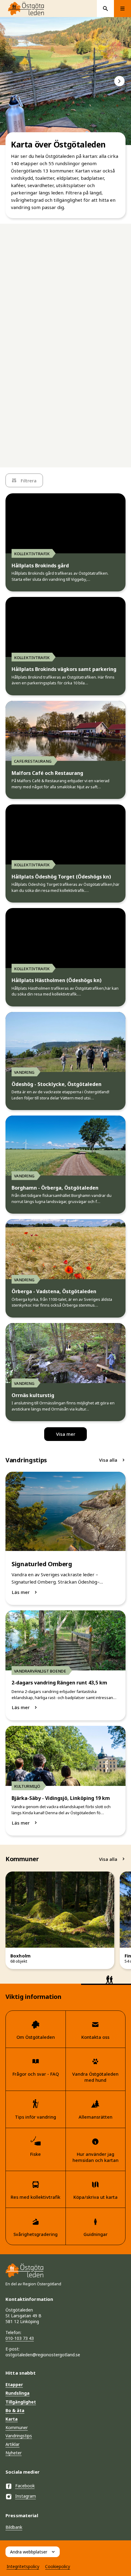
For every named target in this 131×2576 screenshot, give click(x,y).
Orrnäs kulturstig (33, 1395)
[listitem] (65, 81)
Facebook (25, 2486)
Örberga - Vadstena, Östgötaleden (54, 1292)
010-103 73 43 (20, 2338)
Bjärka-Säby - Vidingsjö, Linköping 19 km (61, 1798)
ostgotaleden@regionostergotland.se (43, 2355)
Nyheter (14, 2453)
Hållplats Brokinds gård (40, 566)
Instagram (26, 2496)
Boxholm (20, 1956)
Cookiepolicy (58, 2566)
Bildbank (14, 2527)
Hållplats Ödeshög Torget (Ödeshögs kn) (61, 877)
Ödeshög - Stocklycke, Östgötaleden (57, 1084)
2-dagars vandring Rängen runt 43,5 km (59, 1683)
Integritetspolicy (23, 2566)
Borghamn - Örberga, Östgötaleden (55, 1188)
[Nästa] (119, 81)
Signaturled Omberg (42, 1564)
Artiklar (12, 2444)
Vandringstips (19, 2436)
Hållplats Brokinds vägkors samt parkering (64, 669)
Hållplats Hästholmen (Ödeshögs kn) (57, 980)
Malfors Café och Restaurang (47, 773)
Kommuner (17, 2427)
